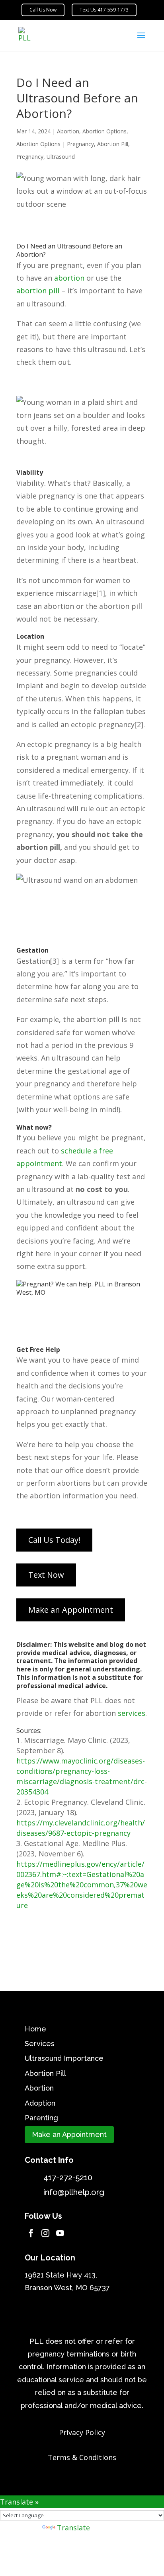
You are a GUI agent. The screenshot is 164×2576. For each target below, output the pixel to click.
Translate (73, 2528)
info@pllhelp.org (74, 2192)
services (132, 1713)
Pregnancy (30, 157)
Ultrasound (61, 157)
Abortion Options (104, 131)
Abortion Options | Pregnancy (55, 144)
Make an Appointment (69, 2134)
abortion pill (38, 291)
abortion (69, 278)
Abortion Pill (113, 144)
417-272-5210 (68, 2177)
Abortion (68, 131)
